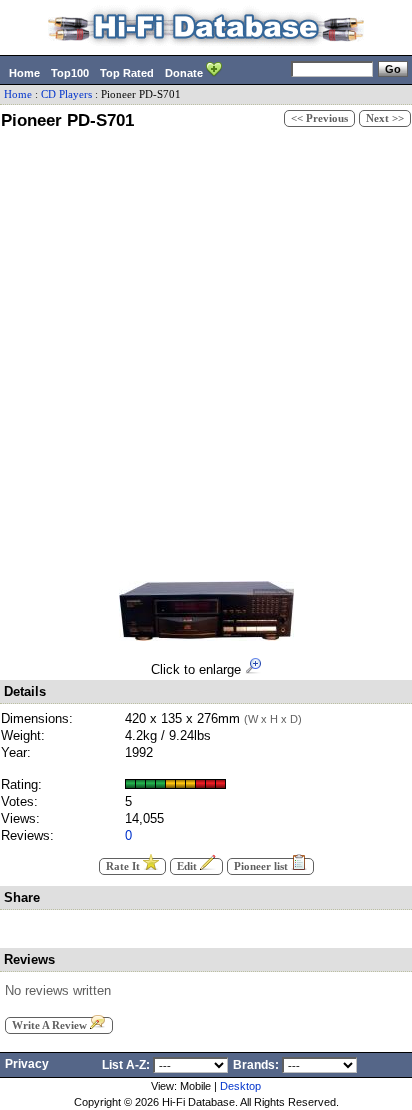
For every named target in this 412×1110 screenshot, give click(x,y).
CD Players (66, 94)
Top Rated (127, 73)
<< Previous (319, 118)
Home (24, 73)
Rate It (124, 866)
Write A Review (51, 1025)
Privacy (27, 1064)
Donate (185, 73)
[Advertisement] (206, 352)
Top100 (70, 73)
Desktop (240, 1086)
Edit (188, 866)
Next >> (385, 118)
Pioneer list (262, 866)
